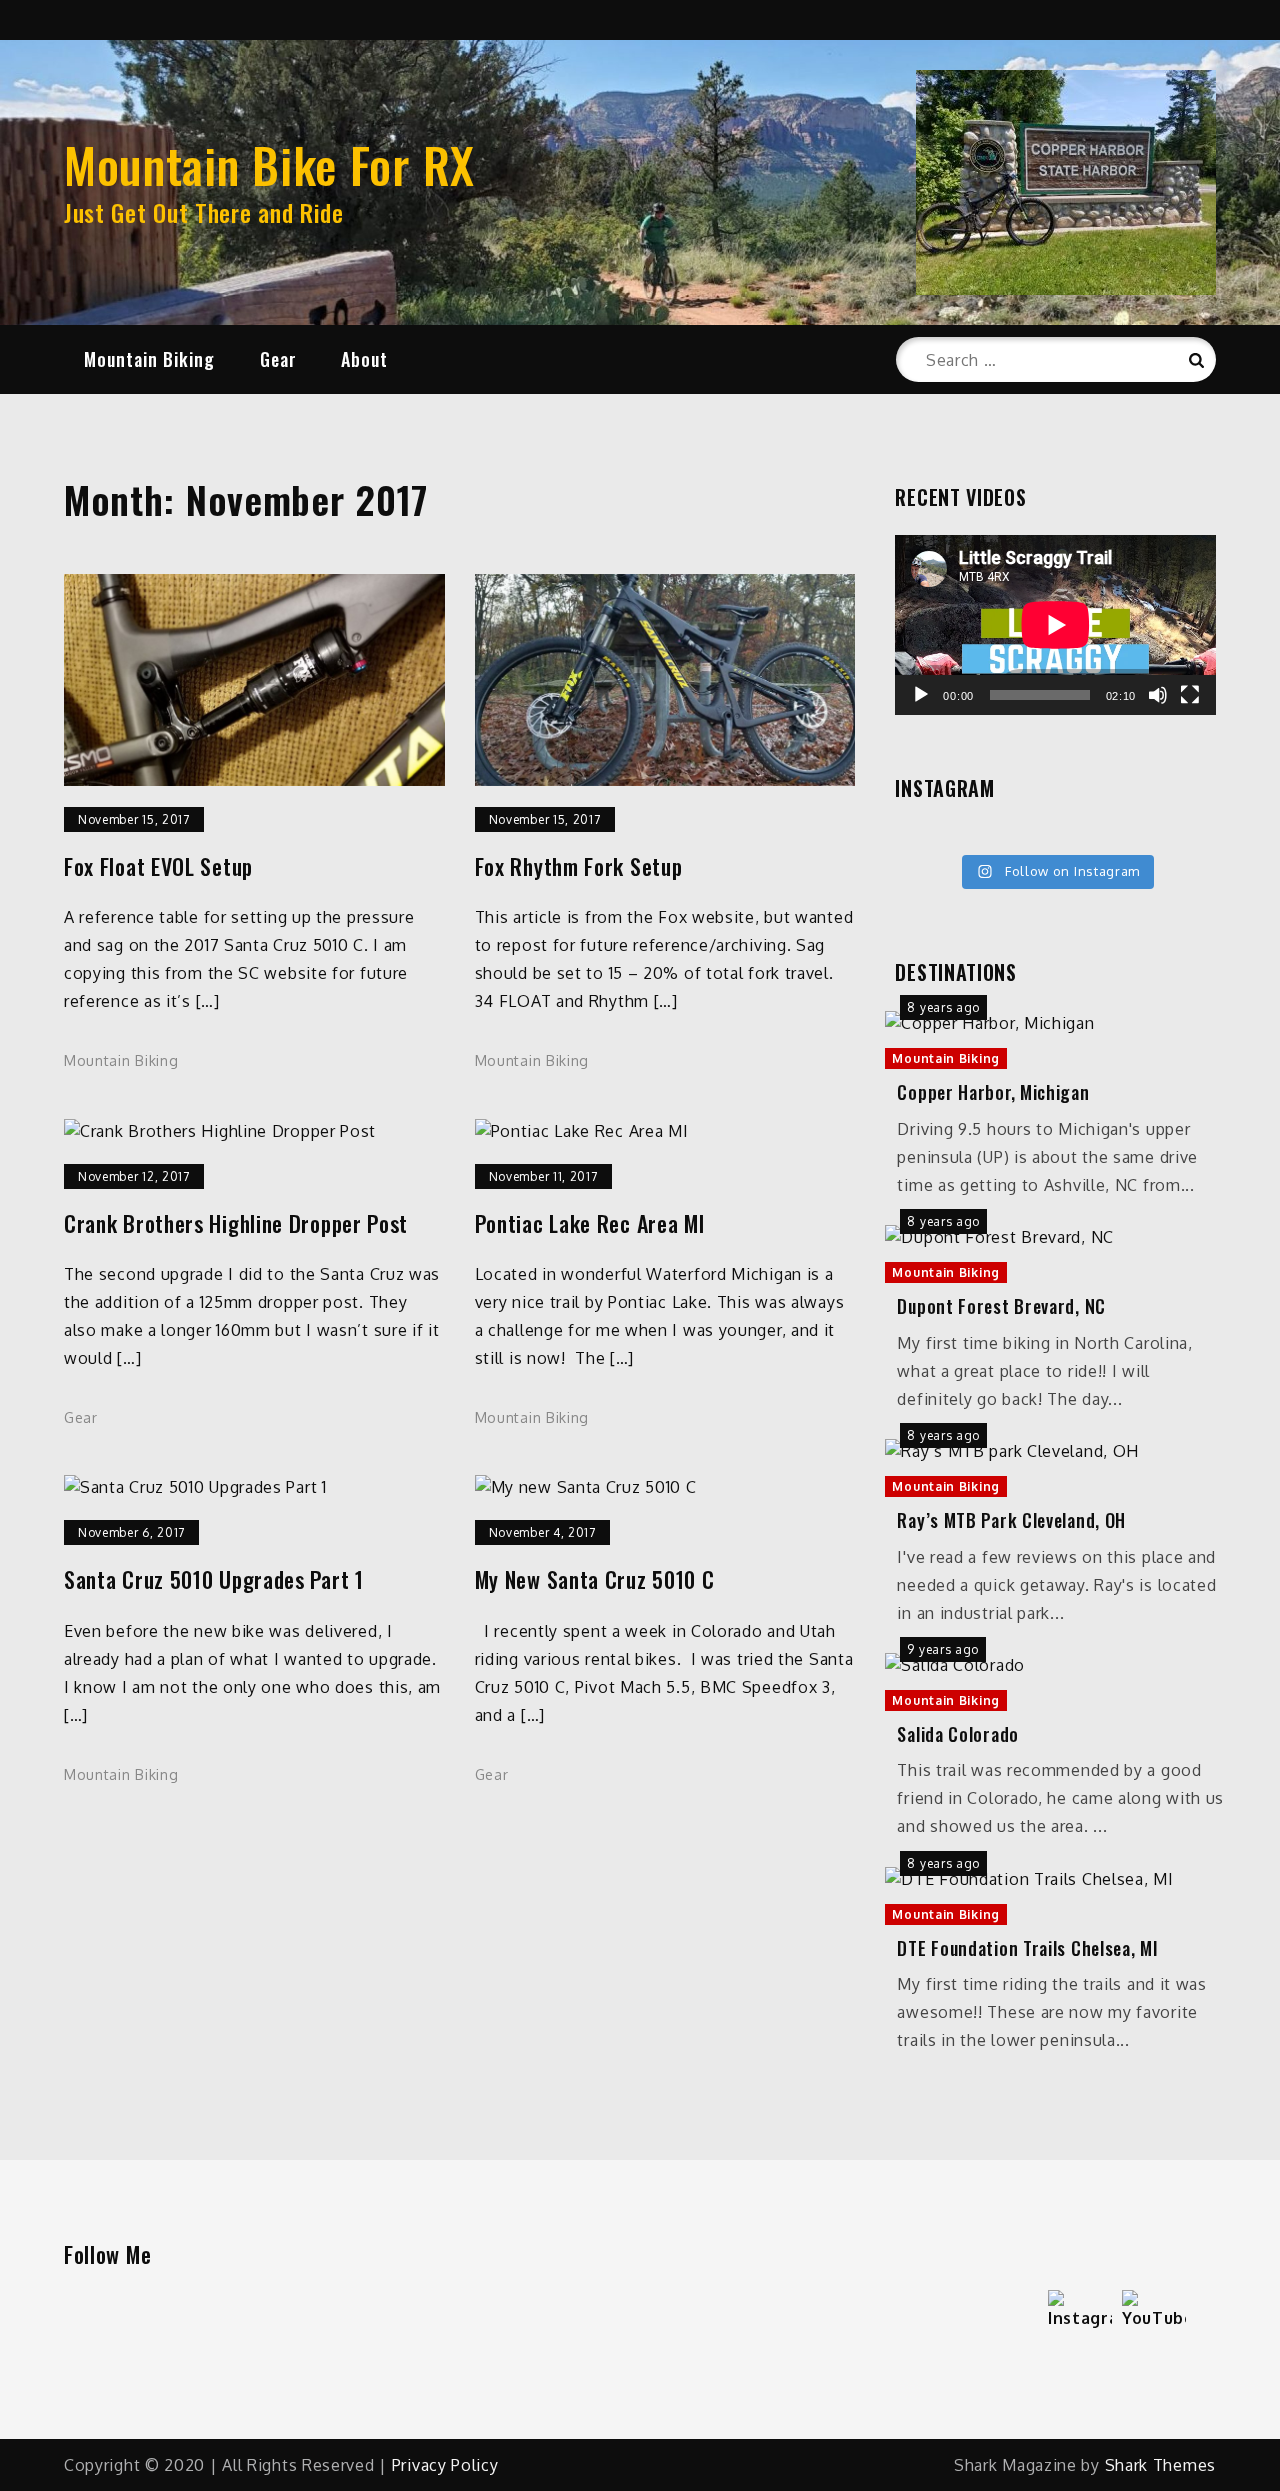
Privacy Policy (445, 2465)
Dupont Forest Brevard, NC (1001, 1306)
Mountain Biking (149, 359)
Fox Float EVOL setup (158, 866)
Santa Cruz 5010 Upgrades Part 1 (214, 1579)
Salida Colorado (958, 1734)
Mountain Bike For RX (269, 164)
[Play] (921, 695)
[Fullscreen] (1190, 695)
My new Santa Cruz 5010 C (595, 1579)
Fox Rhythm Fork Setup (579, 866)
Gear (278, 359)
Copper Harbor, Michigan (993, 1092)
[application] (1055, 625)
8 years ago (943, 1007)
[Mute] (1158, 695)
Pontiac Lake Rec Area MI (590, 1223)
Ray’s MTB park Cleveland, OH (1011, 1520)
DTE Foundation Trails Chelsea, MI (1027, 1948)
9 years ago (943, 1649)
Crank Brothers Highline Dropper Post (236, 1223)
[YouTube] (1154, 2322)
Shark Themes (1160, 2465)
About (364, 359)
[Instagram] (1080, 2322)
